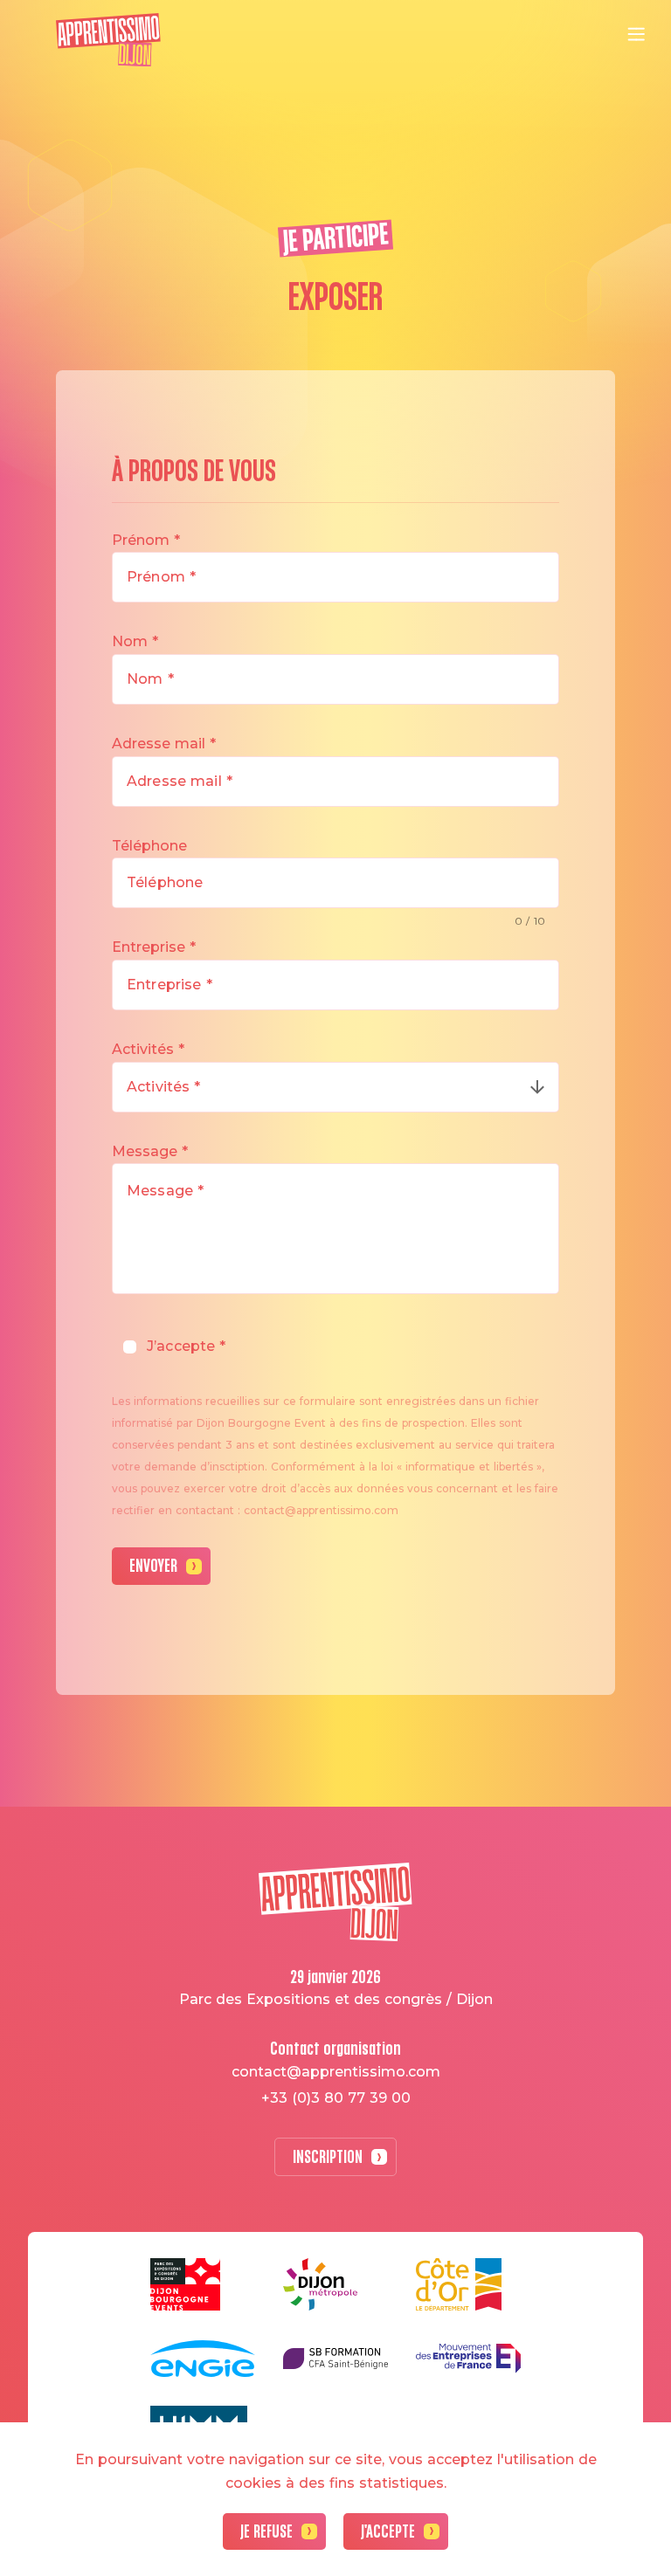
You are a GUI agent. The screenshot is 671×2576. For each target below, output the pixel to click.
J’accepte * (187, 1346)
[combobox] (335, 1087)
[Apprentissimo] (108, 40)
